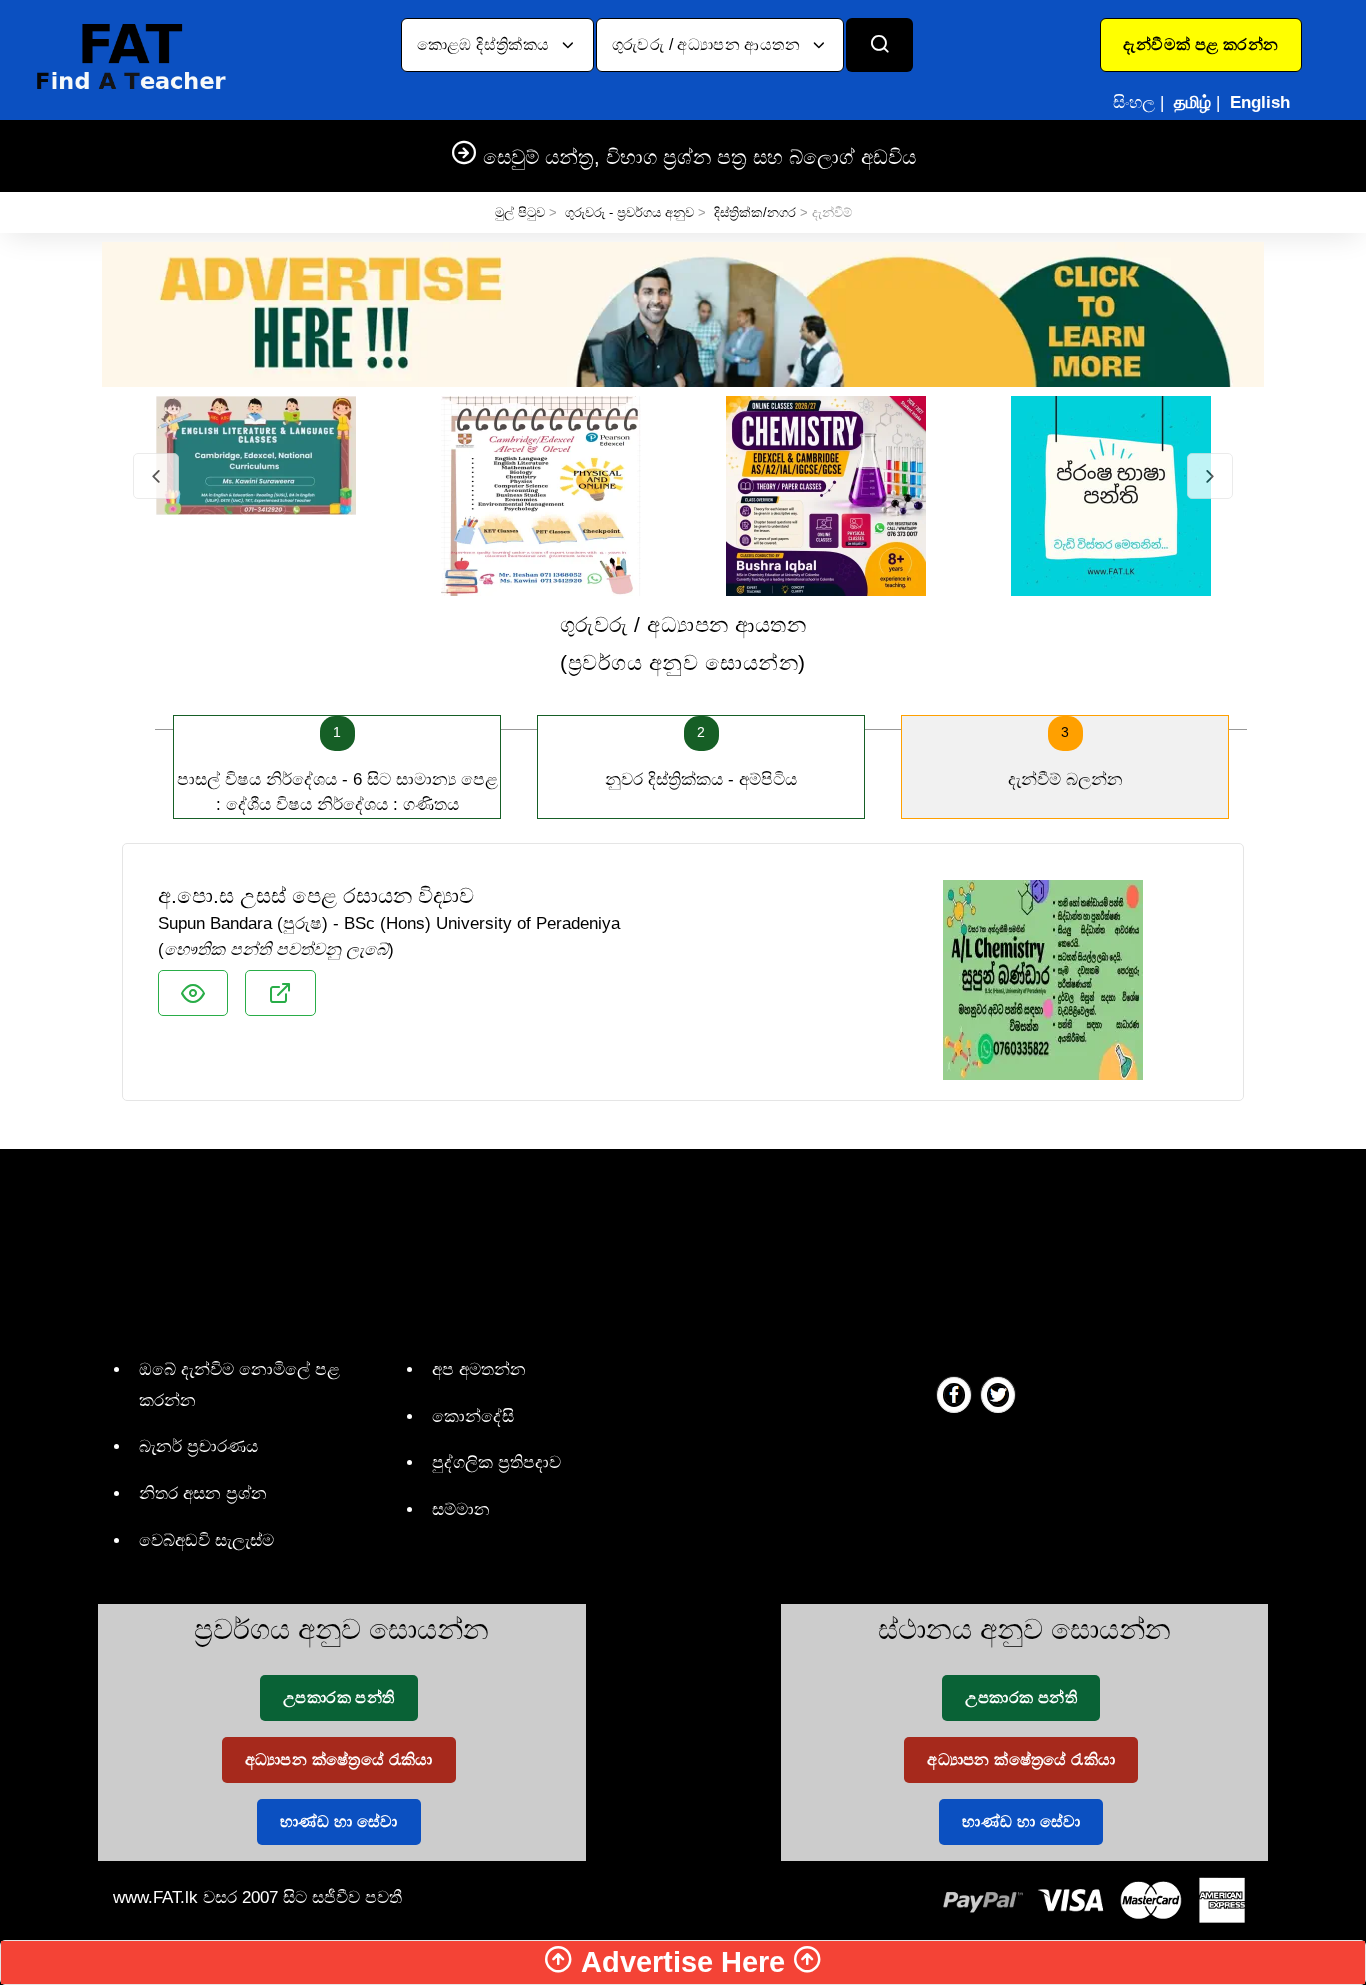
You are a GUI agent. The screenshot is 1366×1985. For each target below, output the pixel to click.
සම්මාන (461, 1509)
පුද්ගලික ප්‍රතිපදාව (496, 1462)
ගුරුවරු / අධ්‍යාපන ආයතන (708, 44)
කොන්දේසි (473, 1416)
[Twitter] (998, 1394)
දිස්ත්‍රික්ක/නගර (755, 212)
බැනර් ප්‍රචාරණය (198, 1446)
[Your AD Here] (683, 313)
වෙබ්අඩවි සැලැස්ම (206, 1540)
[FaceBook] (954, 1394)
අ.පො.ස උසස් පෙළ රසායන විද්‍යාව (316, 895)
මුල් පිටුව (520, 212)
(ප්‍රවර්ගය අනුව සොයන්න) (683, 643)
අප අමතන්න (479, 1369)
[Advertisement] (675, 1249)
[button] (1200, 45)
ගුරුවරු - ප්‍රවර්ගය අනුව (629, 212)
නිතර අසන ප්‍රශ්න (203, 1493)
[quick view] (193, 993)
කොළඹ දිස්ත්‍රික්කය (485, 44)
